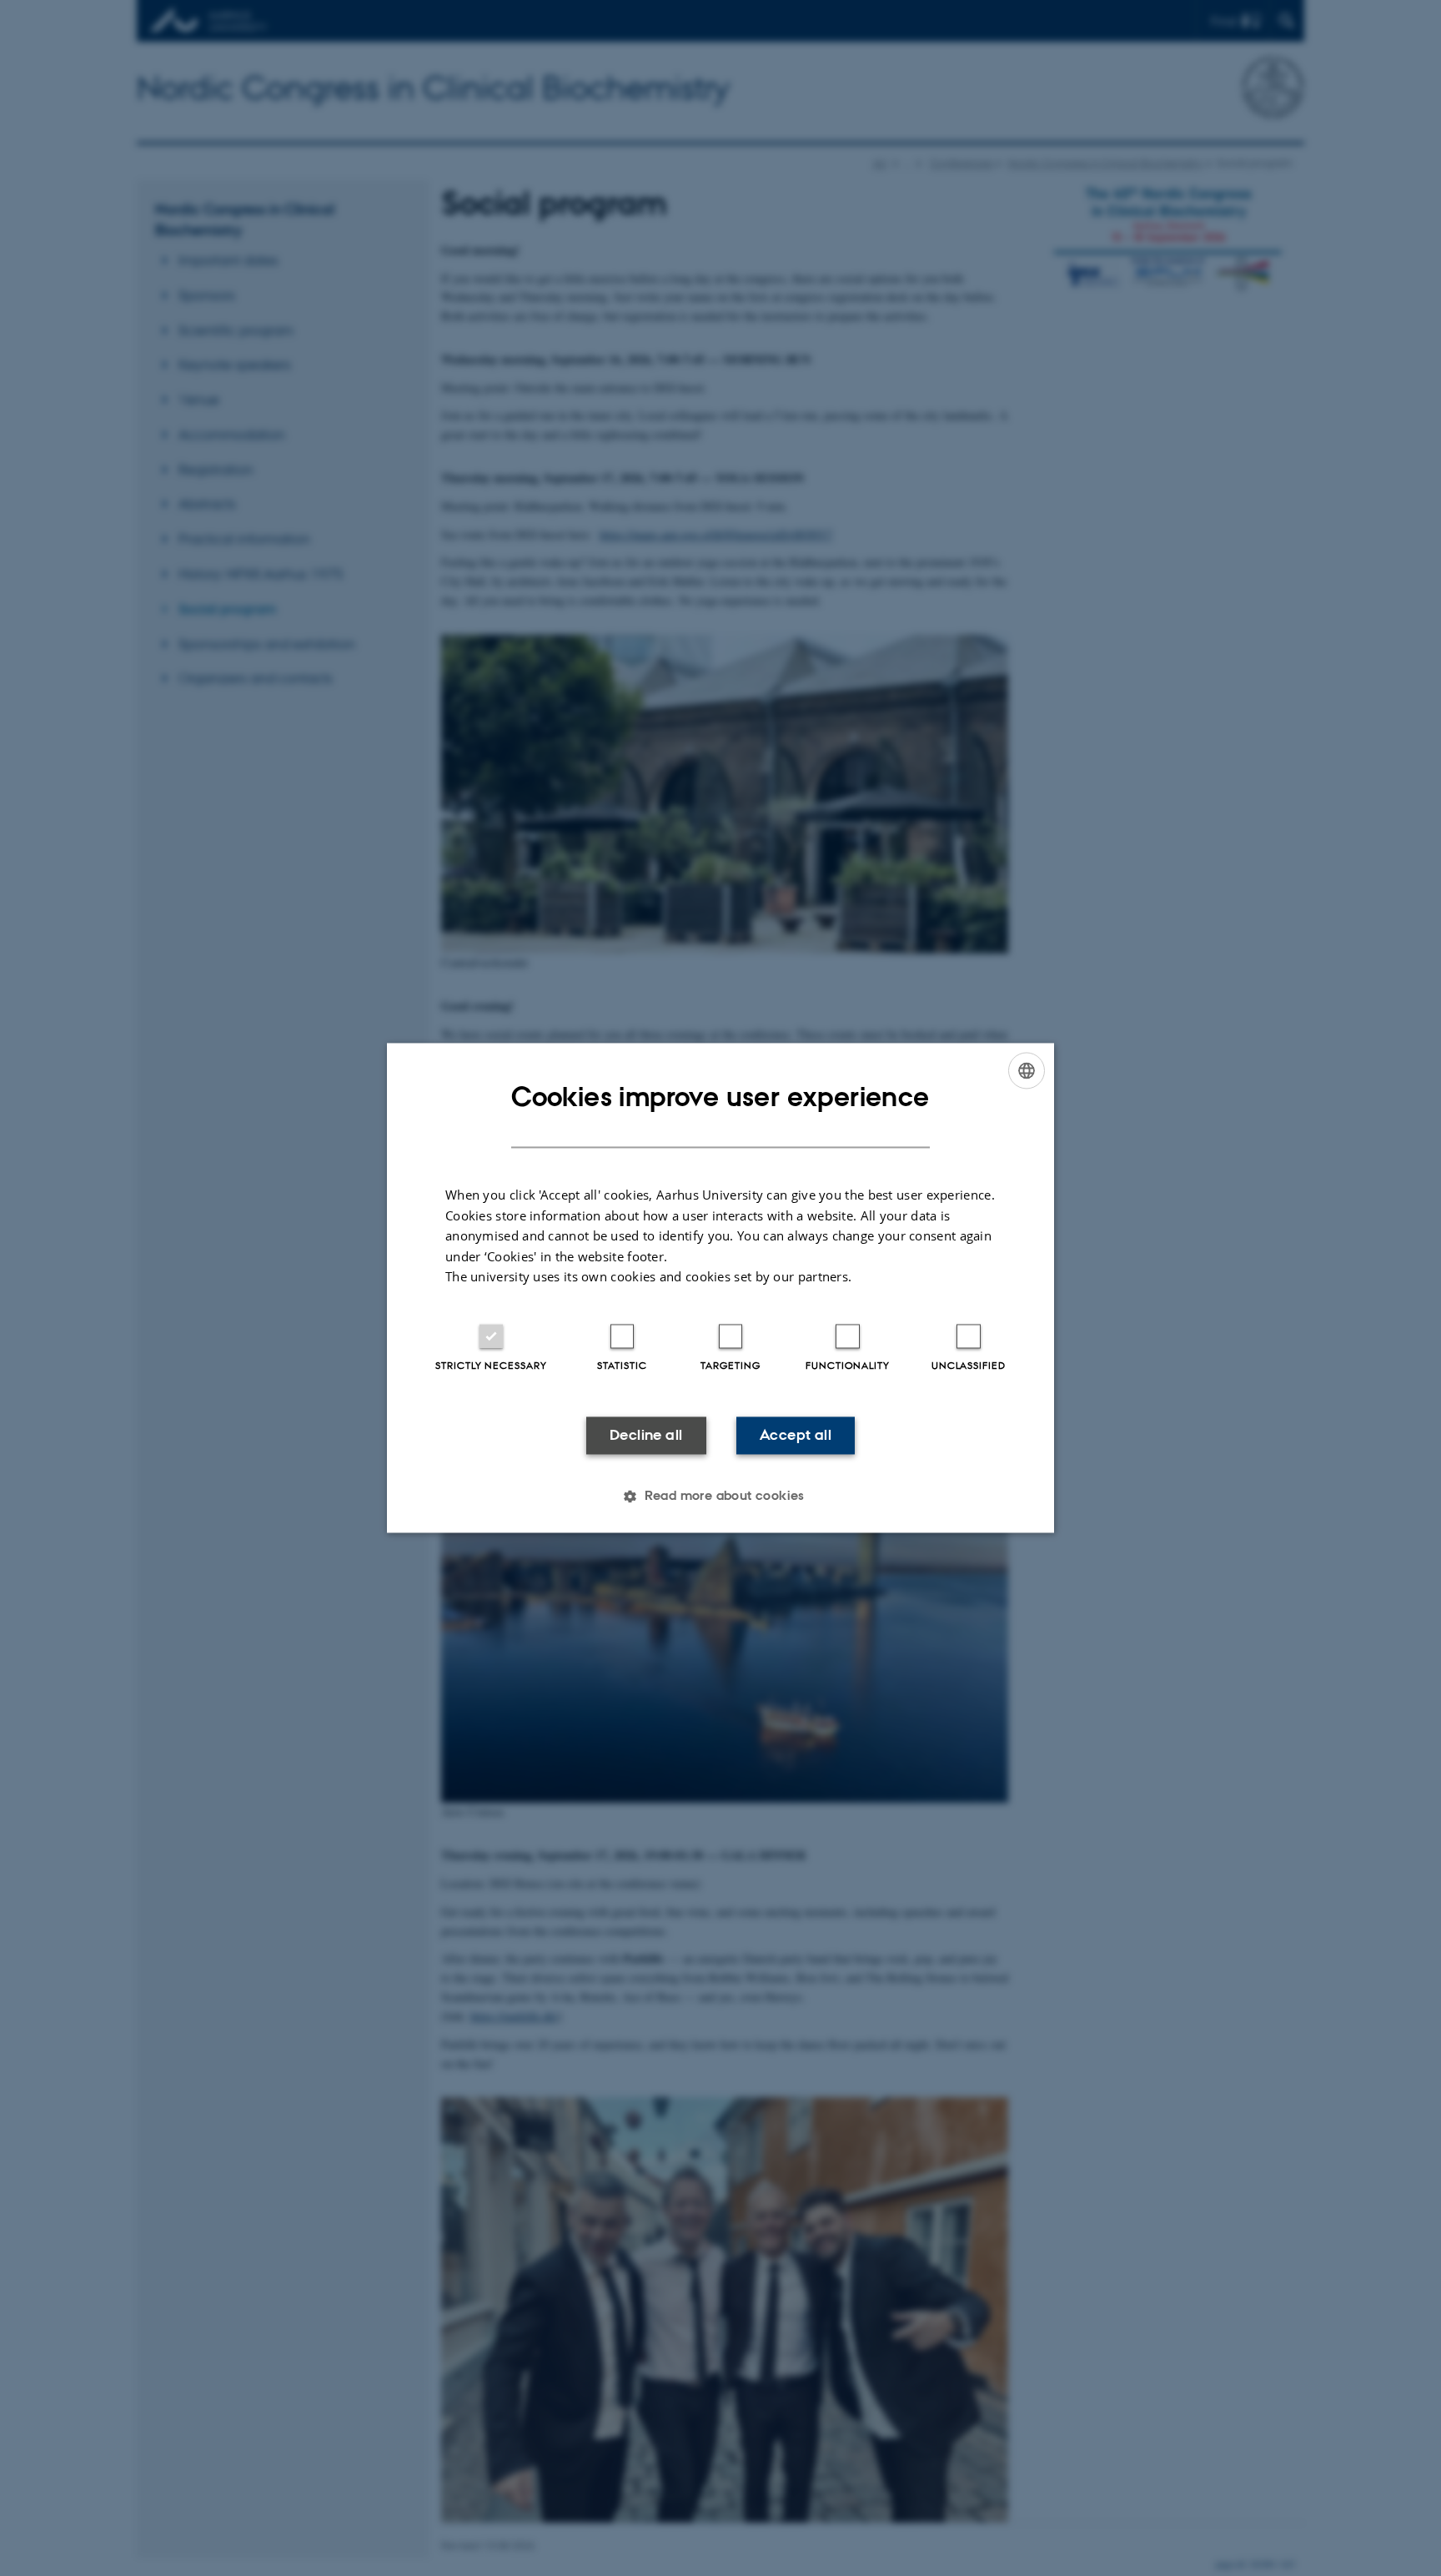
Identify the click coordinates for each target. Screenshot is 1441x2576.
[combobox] (1027, 1070)
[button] (720, 1497)
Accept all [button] (796, 1435)
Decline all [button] (646, 1435)
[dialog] (720, 1288)
